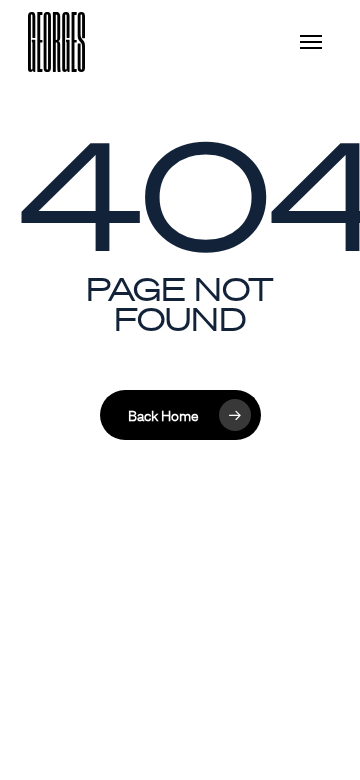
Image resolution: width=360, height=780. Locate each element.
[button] (316, 42)
